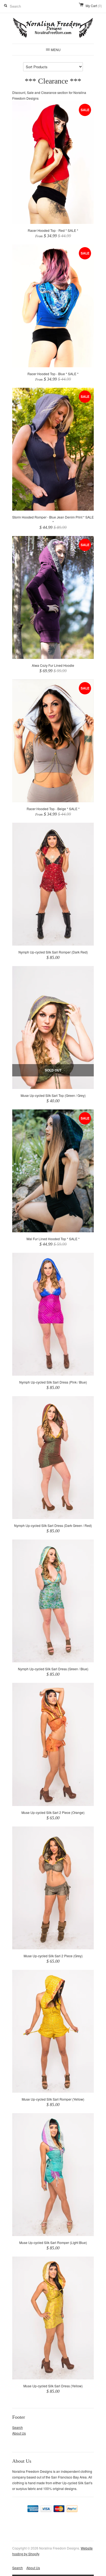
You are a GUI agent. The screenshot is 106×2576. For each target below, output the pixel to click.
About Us (19, 2433)
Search (18, 2427)
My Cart (94, 6)
